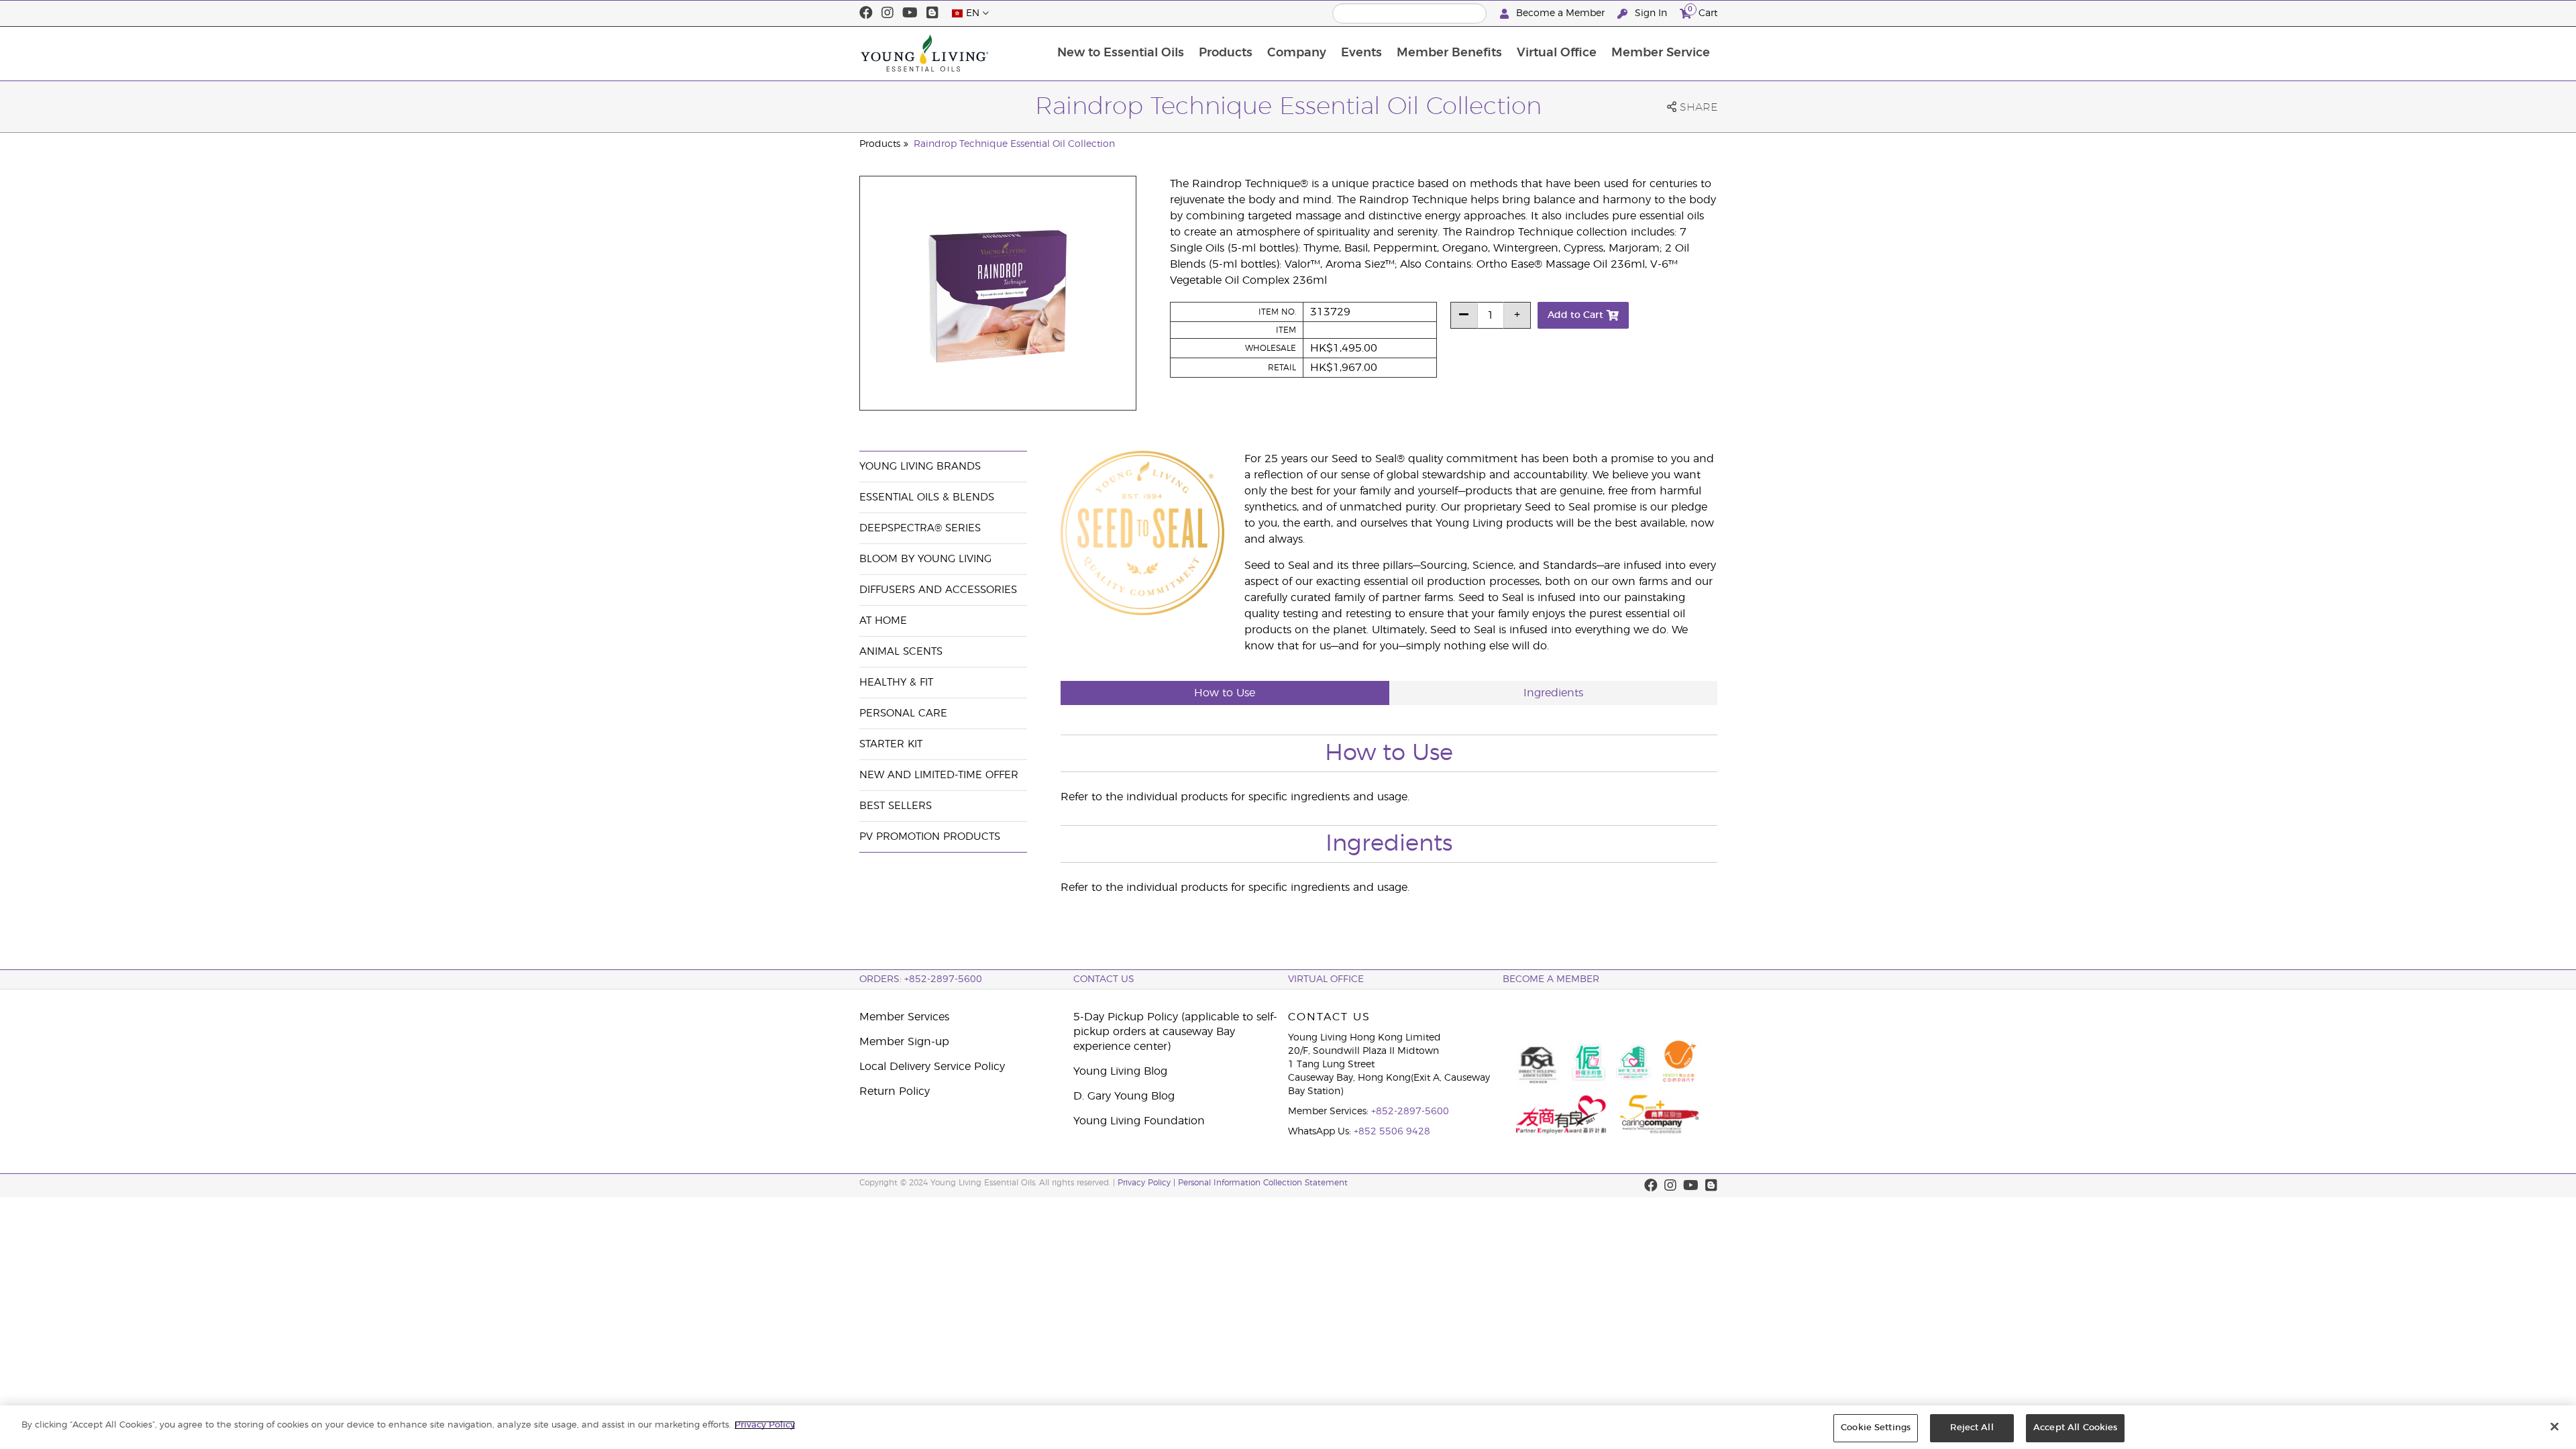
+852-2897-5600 (1410, 1112)
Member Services (904, 1017)
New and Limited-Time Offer (939, 775)
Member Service (1661, 53)
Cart (1703, 11)
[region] (1288, 1427)
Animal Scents (901, 652)
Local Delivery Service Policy (932, 1067)
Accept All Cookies (2075, 1428)
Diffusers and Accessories (938, 590)
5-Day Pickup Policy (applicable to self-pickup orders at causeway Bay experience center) (1175, 1032)
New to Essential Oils (1121, 53)
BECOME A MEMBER (1551, 979)
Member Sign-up (904, 1042)
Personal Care (903, 713)
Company (1297, 53)
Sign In (1651, 13)
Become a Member (1560, 13)
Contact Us (1104, 979)
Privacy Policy (765, 1425)
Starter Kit (891, 744)
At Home (883, 621)
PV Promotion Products (930, 837)
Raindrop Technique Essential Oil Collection (1014, 144)
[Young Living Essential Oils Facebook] (866, 13)
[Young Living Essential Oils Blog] (932, 13)
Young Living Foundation (1139, 1121)
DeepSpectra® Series (920, 528)
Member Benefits (1449, 53)
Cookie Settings (1876, 1428)
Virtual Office (1557, 53)
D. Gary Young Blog (1124, 1096)
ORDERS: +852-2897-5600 (921, 979)
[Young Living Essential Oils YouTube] (910, 13)
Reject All (1972, 1428)
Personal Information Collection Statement (1263, 1183)
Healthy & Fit (896, 683)
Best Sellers (896, 806)
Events (1361, 53)
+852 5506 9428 (1392, 1132)
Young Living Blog (1120, 1071)
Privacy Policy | (1148, 1183)
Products (1226, 53)
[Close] (2555, 1426)
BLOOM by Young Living (925, 559)
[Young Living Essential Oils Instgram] (888, 13)
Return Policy (895, 1091)
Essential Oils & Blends (927, 497)
